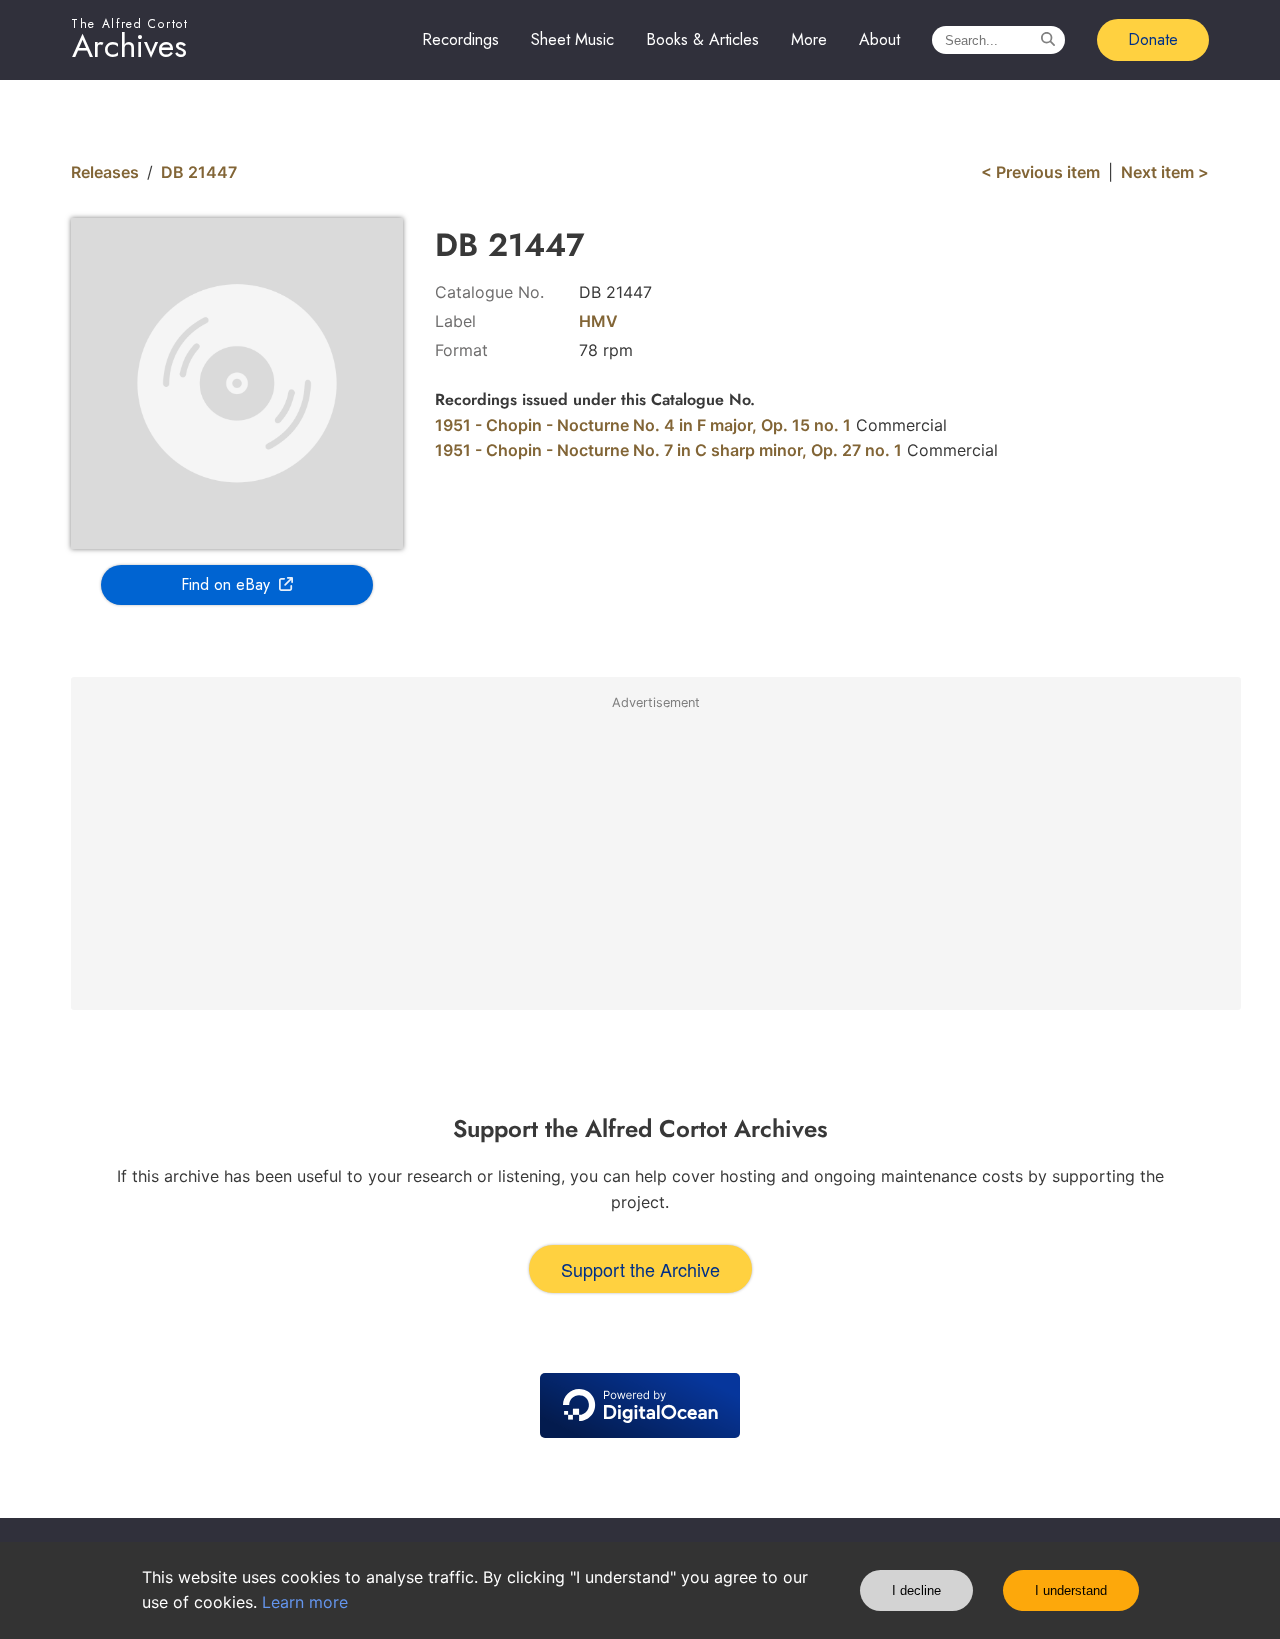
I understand (1071, 1590)
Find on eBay (225, 584)
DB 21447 (199, 172)
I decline (916, 1590)
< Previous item (1040, 172)
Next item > (1165, 172)
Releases (105, 172)
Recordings (460, 39)
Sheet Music (572, 39)
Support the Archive (640, 1269)
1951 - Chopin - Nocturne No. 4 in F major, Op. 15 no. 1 (643, 425)
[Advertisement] (656, 862)
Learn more (305, 1602)
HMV (598, 321)
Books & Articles (702, 39)
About (879, 39)
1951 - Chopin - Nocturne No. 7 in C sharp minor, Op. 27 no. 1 (668, 450)
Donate (1153, 39)
